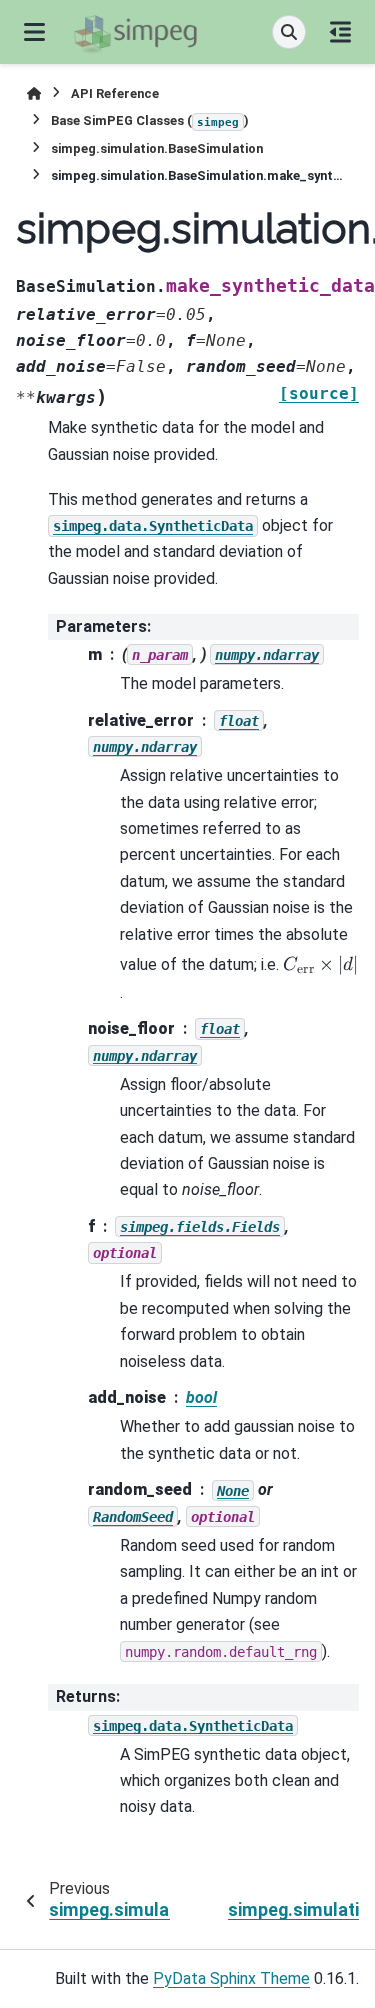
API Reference (115, 93)
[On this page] (340, 32)
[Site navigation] (34, 32)
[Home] (34, 93)
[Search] (289, 32)
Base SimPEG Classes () (150, 120)
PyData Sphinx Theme (231, 1978)
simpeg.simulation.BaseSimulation (157, 148)
